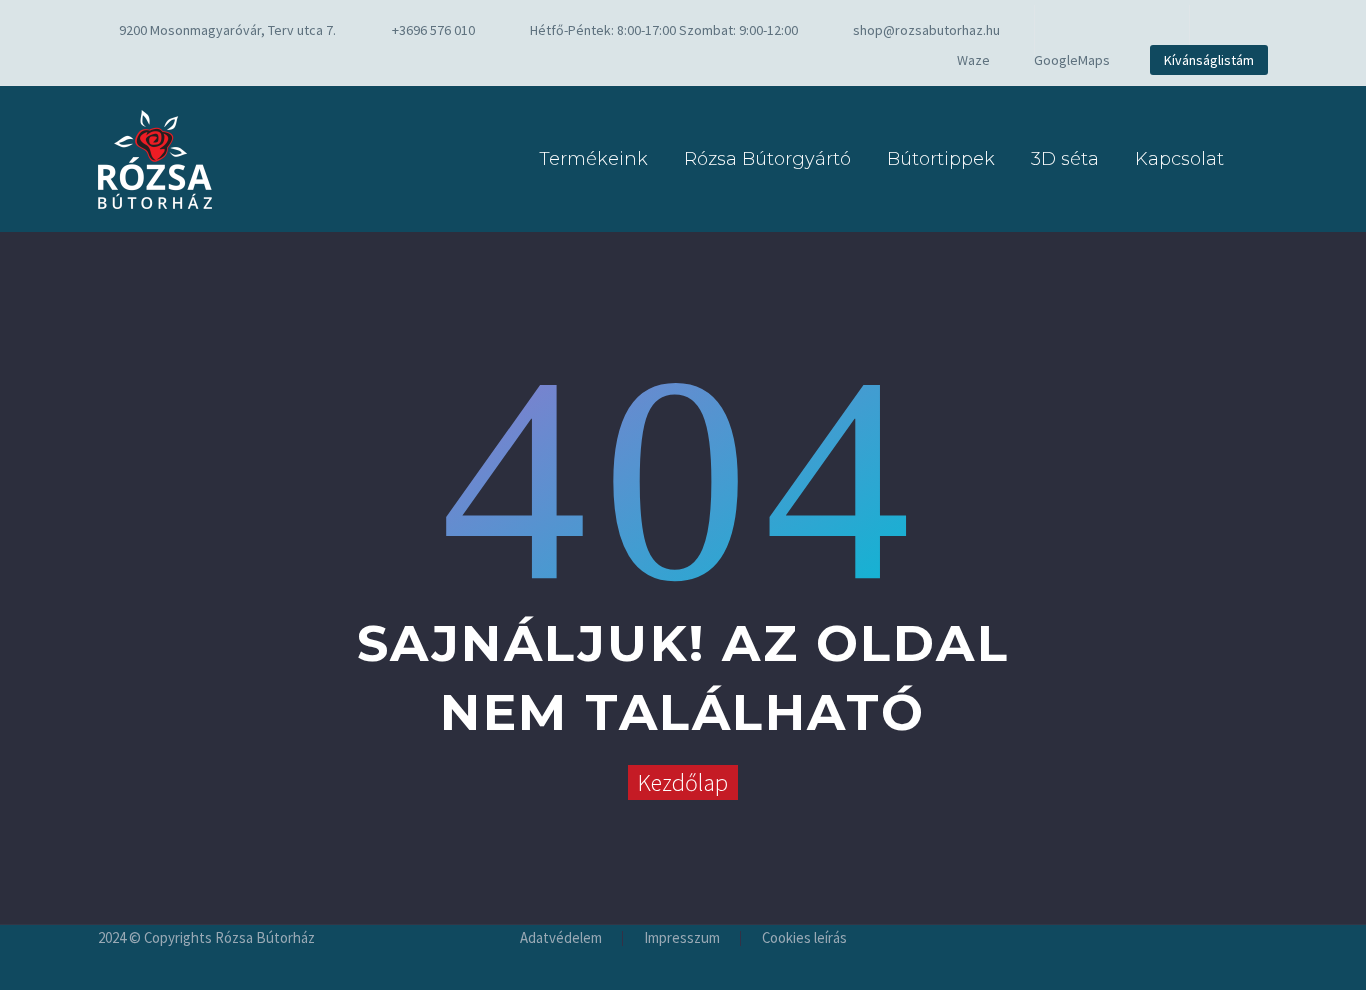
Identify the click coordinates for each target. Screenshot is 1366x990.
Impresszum (682, 938)
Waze (973, 60)
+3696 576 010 (433, 30)
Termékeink (593, 159)
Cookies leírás (804, 938)
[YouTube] (1140, 30)
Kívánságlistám (1209, 60)
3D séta (1065, 159)
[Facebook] (1080, 30)
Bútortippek (941, 159)
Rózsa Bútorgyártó (767, 159)
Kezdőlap (683, 782)
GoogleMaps (1072, 60)
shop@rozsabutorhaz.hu (926, 30)
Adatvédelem (561, 938)
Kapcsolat (1179, 159)
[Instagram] (1110, 30)
